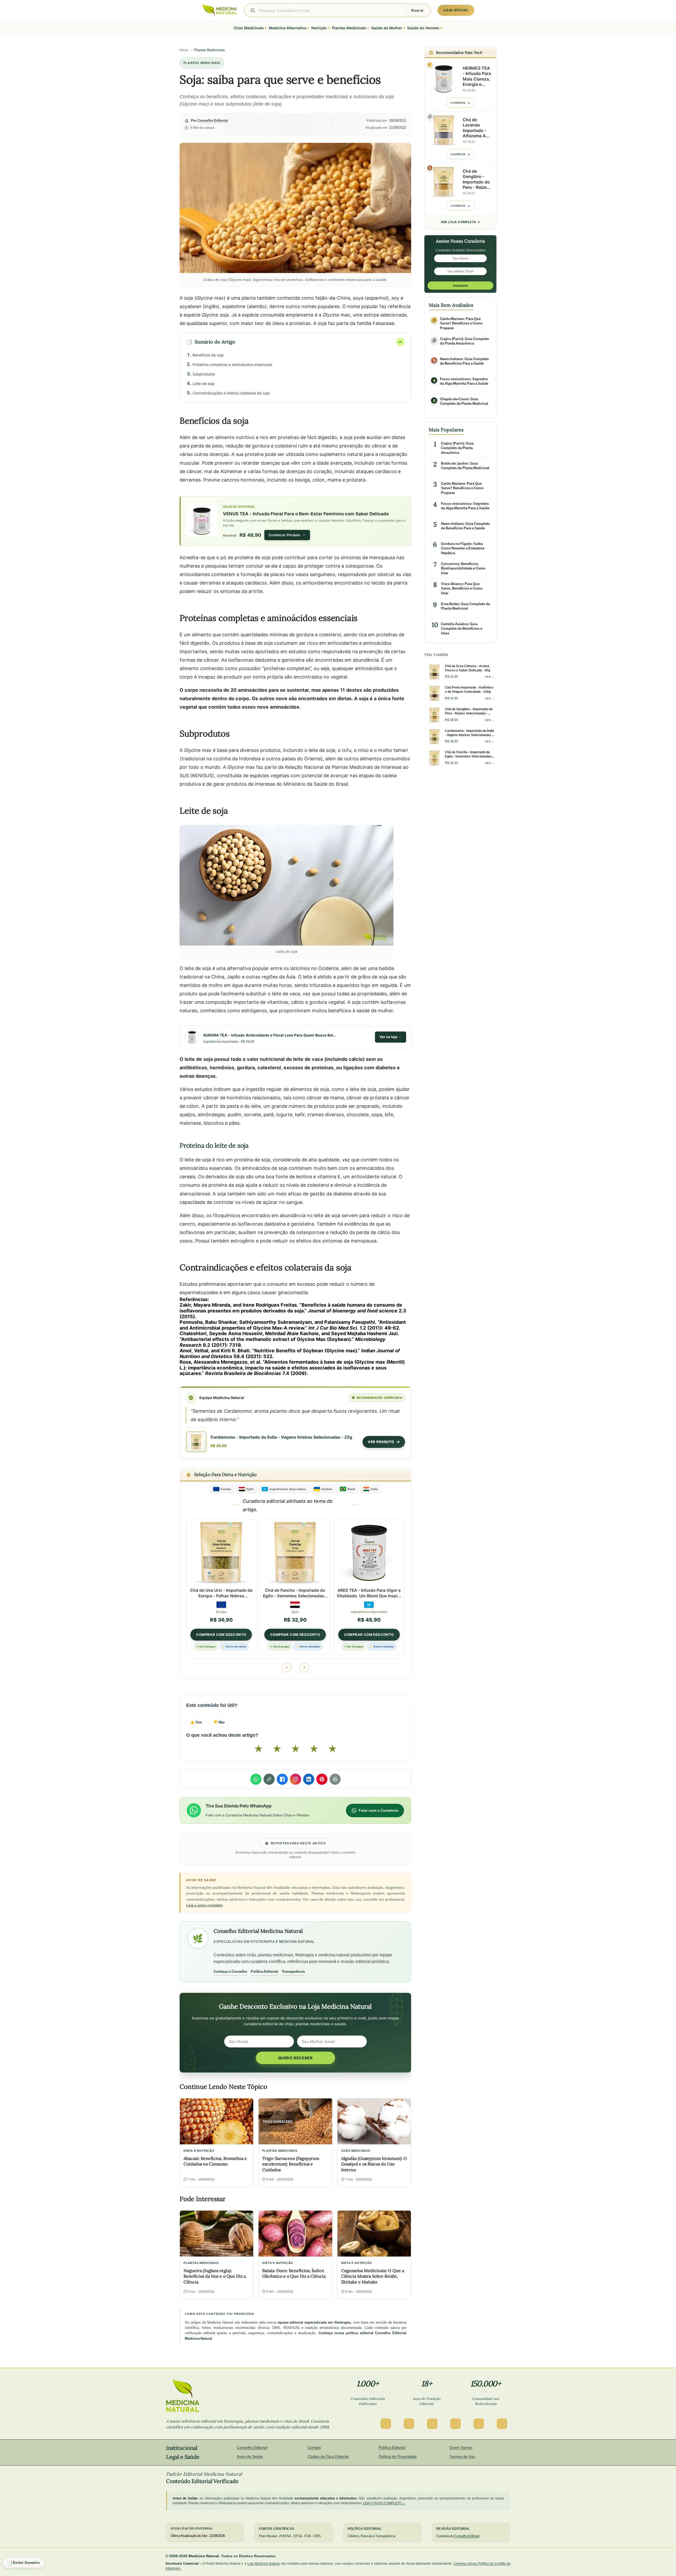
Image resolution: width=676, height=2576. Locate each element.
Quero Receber (295, 2058)
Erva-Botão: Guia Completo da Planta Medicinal (465, 606)
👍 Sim (196, 1722)
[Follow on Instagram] (409, 2424)
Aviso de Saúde (250, 2456)
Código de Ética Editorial (328, 2456)
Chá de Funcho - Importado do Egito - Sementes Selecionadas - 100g (295, 1593)
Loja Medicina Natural (264, 2563)
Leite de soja (203, 383)
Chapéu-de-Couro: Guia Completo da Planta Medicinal (464, 401)
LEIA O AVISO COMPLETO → (384, 2503)
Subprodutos (204, 374)
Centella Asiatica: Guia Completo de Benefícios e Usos (462, 629)
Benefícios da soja (208, 355)
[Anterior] (287, 1667)
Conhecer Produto (285, 535)
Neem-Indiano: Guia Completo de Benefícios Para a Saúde (464, 361)
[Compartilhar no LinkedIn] (309, 1779)
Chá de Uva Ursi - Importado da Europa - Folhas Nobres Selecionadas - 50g (221, 1593)
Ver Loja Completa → (461, 222)
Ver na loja (388, 1037)
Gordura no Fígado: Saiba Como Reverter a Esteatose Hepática (463, 548)
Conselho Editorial (213, 121)
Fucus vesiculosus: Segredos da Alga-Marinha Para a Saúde (464, 381)
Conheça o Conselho (230, 1971)
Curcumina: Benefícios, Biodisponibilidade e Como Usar (463, 568)
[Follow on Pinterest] (456, 2424)
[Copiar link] (269, 1779)
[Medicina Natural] (220, 10)
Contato (314, 2447)
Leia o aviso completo (204, 1905)
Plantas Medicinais (209, 50)
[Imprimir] (335, 1779)
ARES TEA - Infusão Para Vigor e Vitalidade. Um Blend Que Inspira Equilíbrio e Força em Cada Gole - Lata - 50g (369, 1593)
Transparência (293, 1971)
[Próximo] (304, 1667)
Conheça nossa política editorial (346, 2333)
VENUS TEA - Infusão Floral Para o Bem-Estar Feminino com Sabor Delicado (306, 513)
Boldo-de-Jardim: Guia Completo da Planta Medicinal (465, 466)
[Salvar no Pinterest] (322, 1779)
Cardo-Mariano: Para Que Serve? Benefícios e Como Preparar (461, 323)
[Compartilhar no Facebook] (282, 1779)
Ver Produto (381, 1442)
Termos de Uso (462, 2456)
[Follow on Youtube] (502, 2424)
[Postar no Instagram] (295, 1779)
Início (184, 50)
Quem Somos (461, 2447)
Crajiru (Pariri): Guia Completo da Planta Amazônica (464, 341)
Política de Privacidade (398, 2456)
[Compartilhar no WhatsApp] (256, 1779)
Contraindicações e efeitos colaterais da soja (231, 393)
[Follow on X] (432, 2424)
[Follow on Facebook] (386, 2424)
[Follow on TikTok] (479, 2424)
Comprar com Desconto (221, 1635)
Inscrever (460, 286)
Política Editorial (264, 1971)
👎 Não (219, 1722)
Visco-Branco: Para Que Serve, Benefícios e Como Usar (462, 588)
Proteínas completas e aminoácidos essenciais (232, 364)
